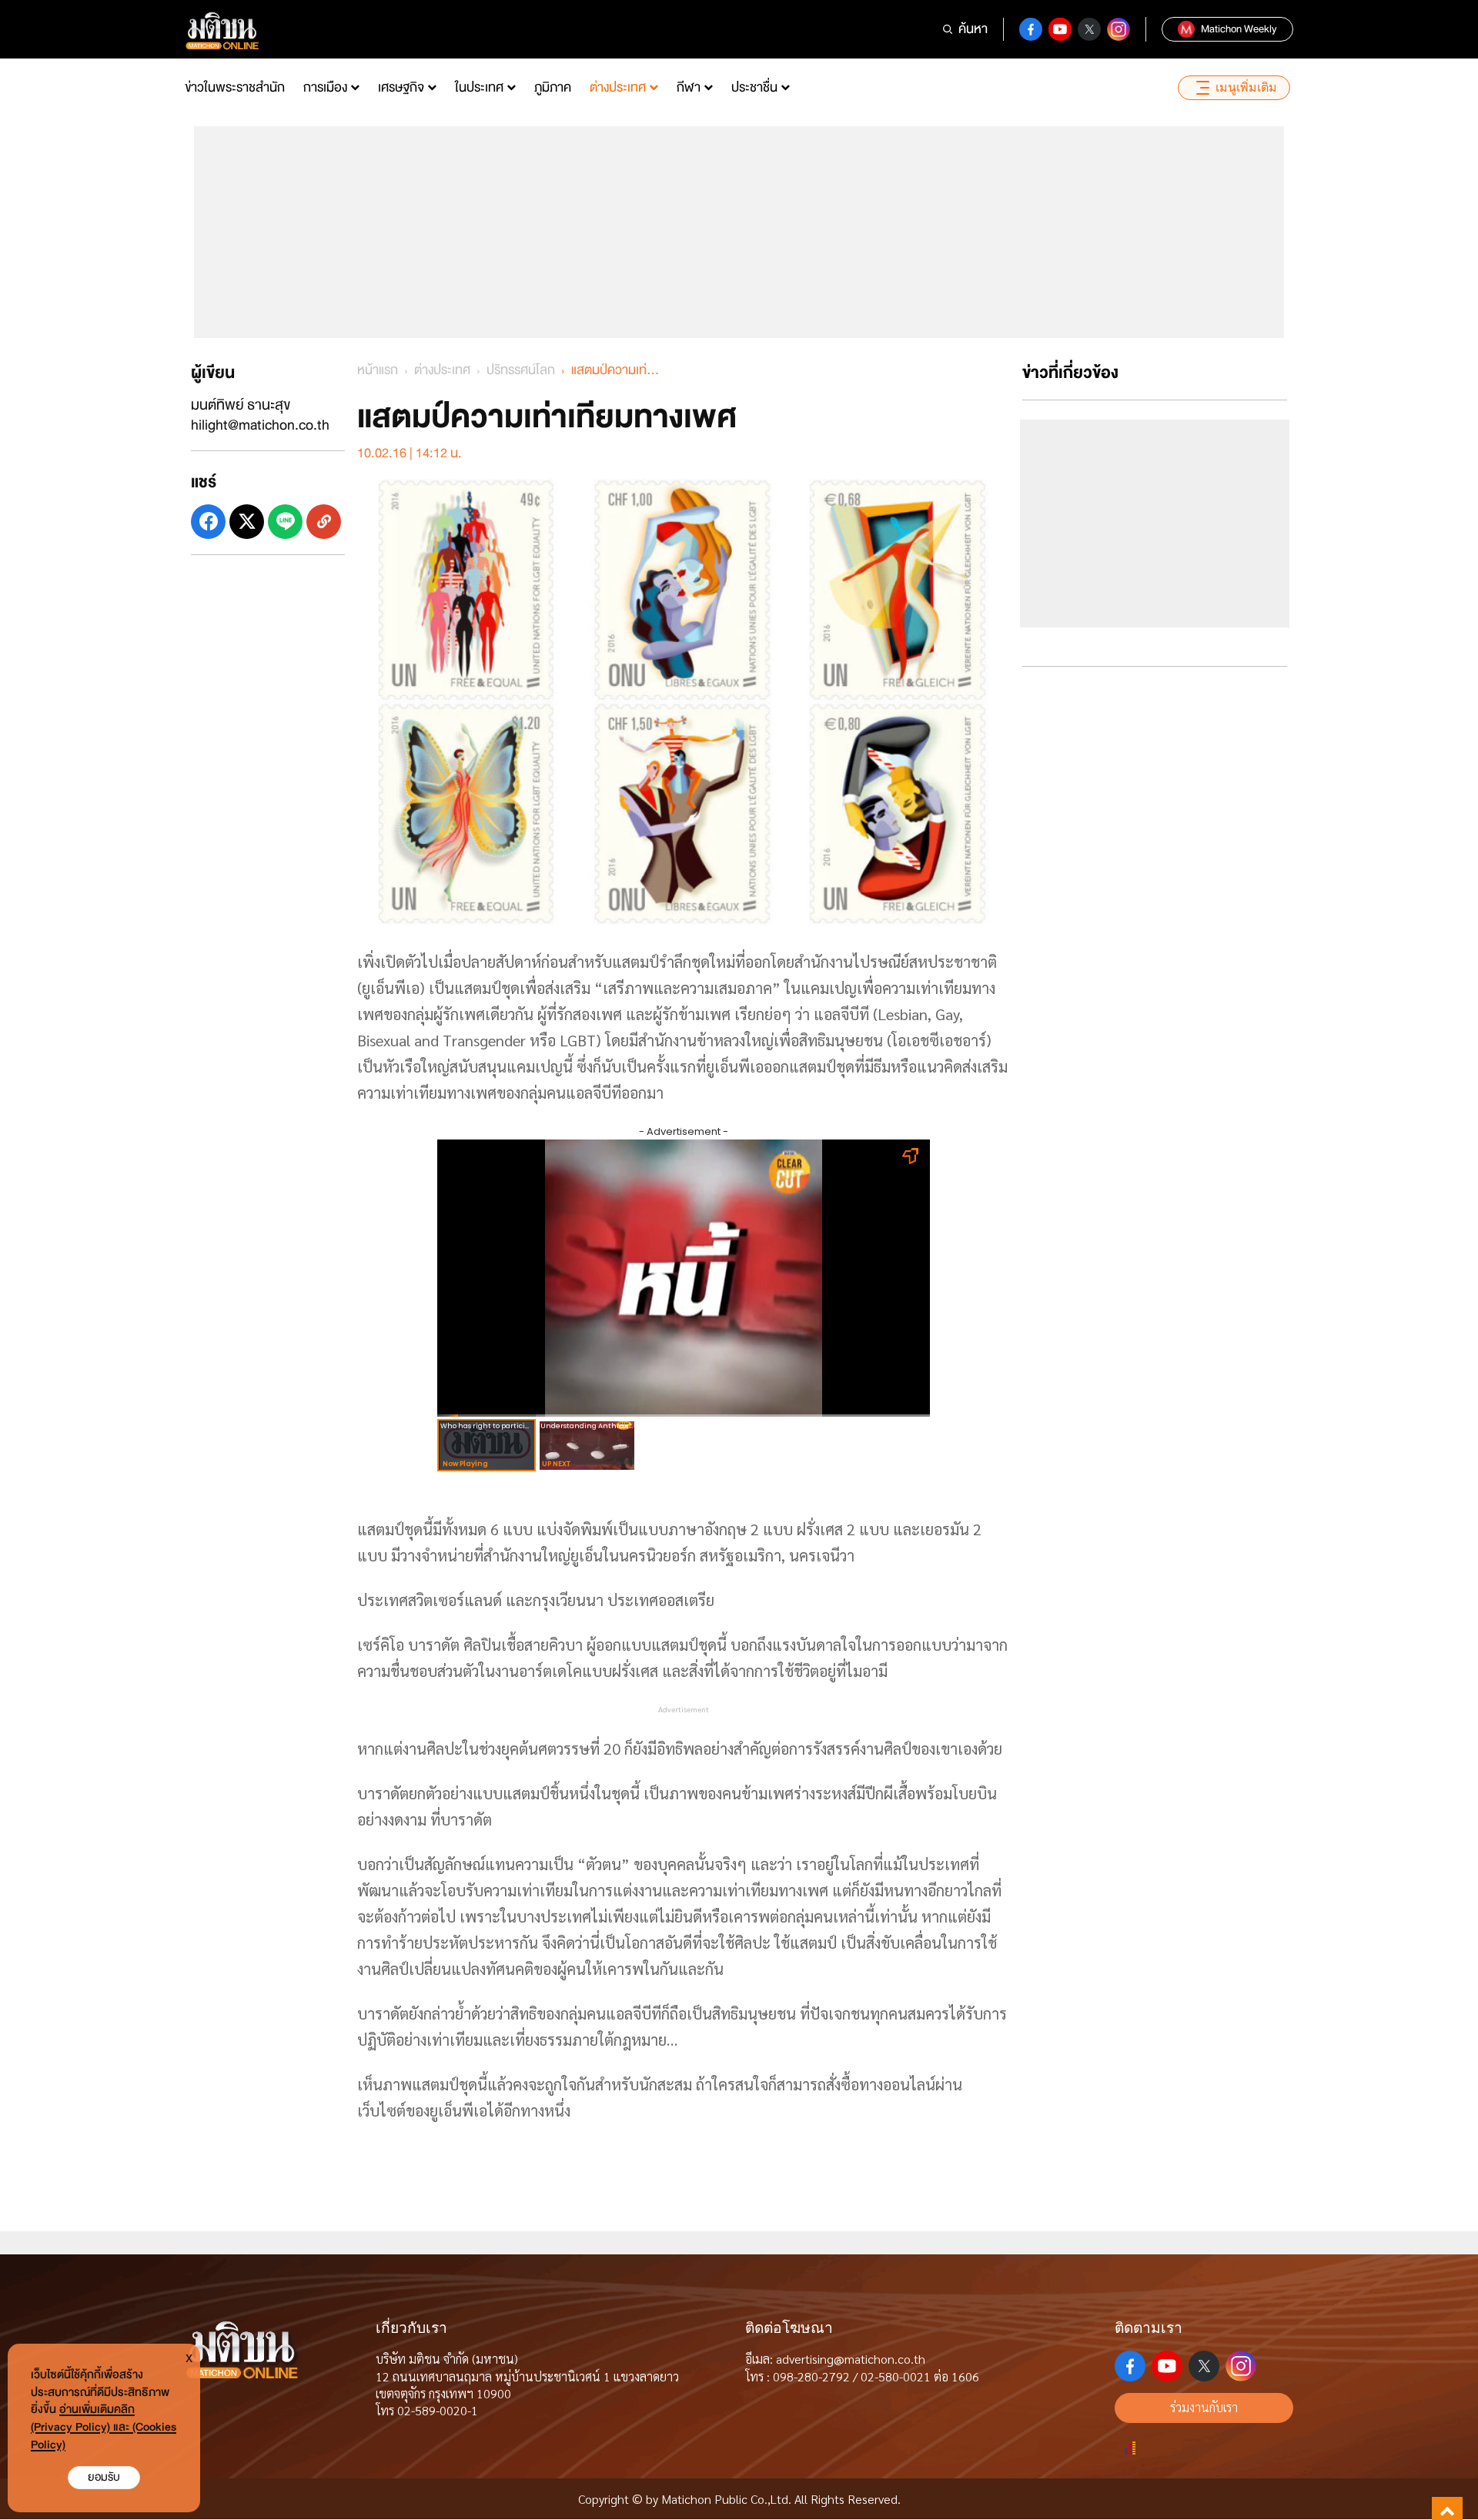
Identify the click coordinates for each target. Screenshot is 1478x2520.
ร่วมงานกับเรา (1204, 2407)
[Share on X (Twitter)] (247, 522)
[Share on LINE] (285, 522)
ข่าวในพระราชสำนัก (235, 87)
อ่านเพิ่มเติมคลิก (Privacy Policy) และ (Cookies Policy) (104, 2427)
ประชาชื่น (754, 87)
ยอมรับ (104, 2477)
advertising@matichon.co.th (851, 2359)
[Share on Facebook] (208, 522)
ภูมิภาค (553, 87)
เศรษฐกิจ (401, 87)
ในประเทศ (479, 87)
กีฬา (689, 87)
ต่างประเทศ (618, 87)
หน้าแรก (378, 370)
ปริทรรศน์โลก (521, 370)
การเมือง (325, 87)
